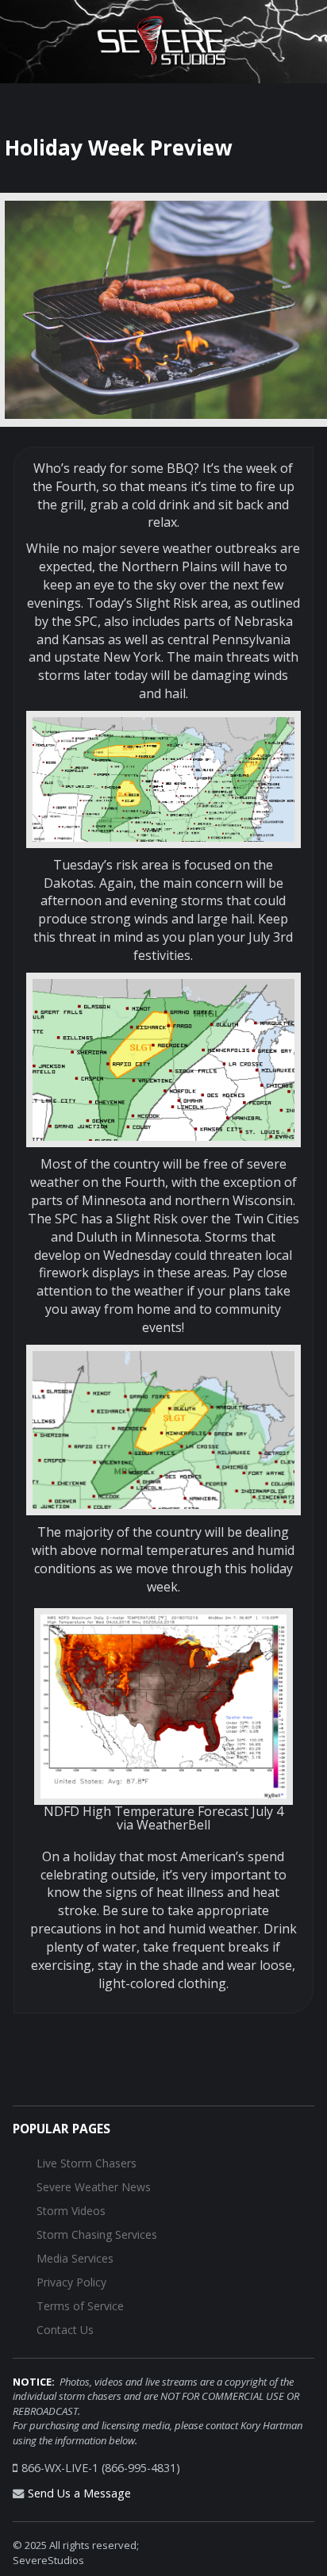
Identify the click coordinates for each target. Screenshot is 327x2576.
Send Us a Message (79, 2493)
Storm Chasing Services (97, 2234)
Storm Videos (71, 2211)
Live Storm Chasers (87, 2163)
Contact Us (65, 2330)
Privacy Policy (71, 2282)
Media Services (75, 2258)
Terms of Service (80, 2306)
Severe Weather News (94, 2187)
